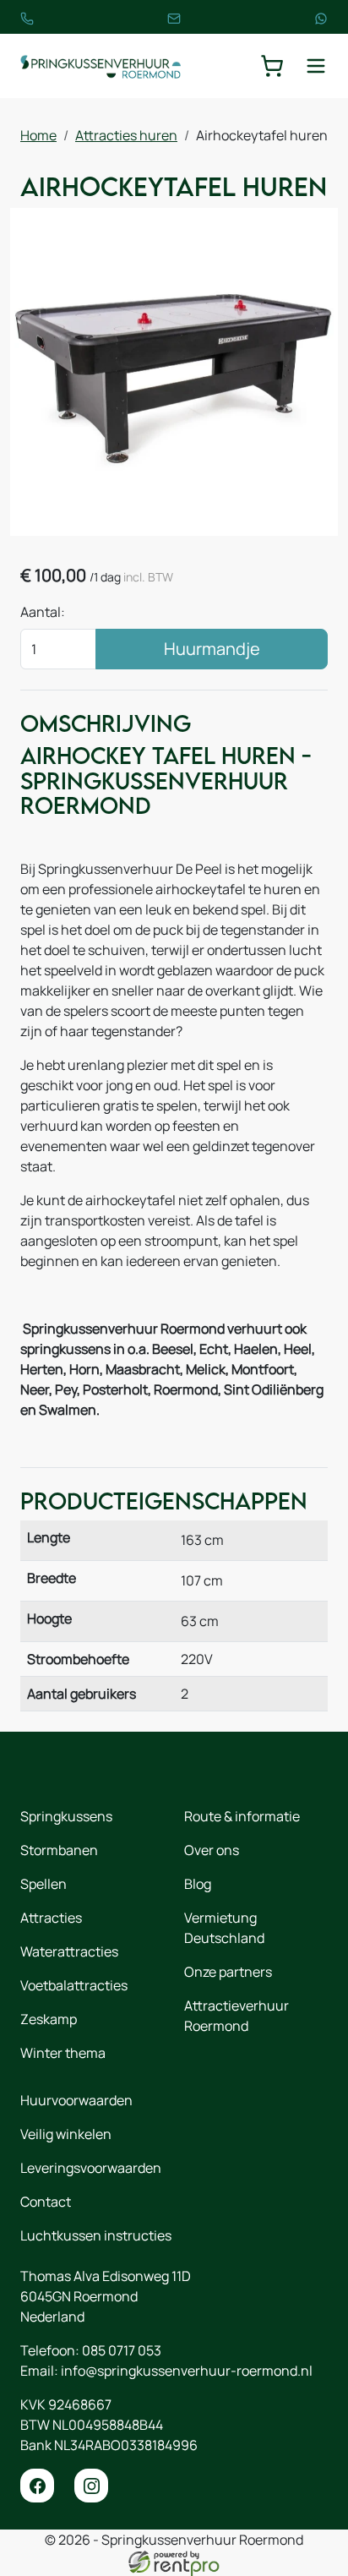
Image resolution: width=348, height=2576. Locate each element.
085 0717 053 (122, 2350)
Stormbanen (59, 1850)
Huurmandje (212, 649)
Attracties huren (126, 135)
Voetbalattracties (74, 1985)
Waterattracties (69, 1951)
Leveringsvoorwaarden (91, 2168)
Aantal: (43, 612)
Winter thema (63, 2053)
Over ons (212, 1850)
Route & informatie (242, 1816)
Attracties (51, 1918)
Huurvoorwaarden (76, 2100)
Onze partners (228, 1972)
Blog (198, 1884)
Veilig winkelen (66, 2134)
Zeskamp (49, 2019)
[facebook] (37, 2486)
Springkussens (66, 1816)
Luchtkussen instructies (96, 2235)
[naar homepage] (101, 66)
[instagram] (91, 2486)
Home (38, 135)
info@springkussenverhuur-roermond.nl (187, 2371)
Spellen (43, 1884)
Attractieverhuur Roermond (237, 2016)
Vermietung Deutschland (224, 1928)
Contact (46, 2202)
